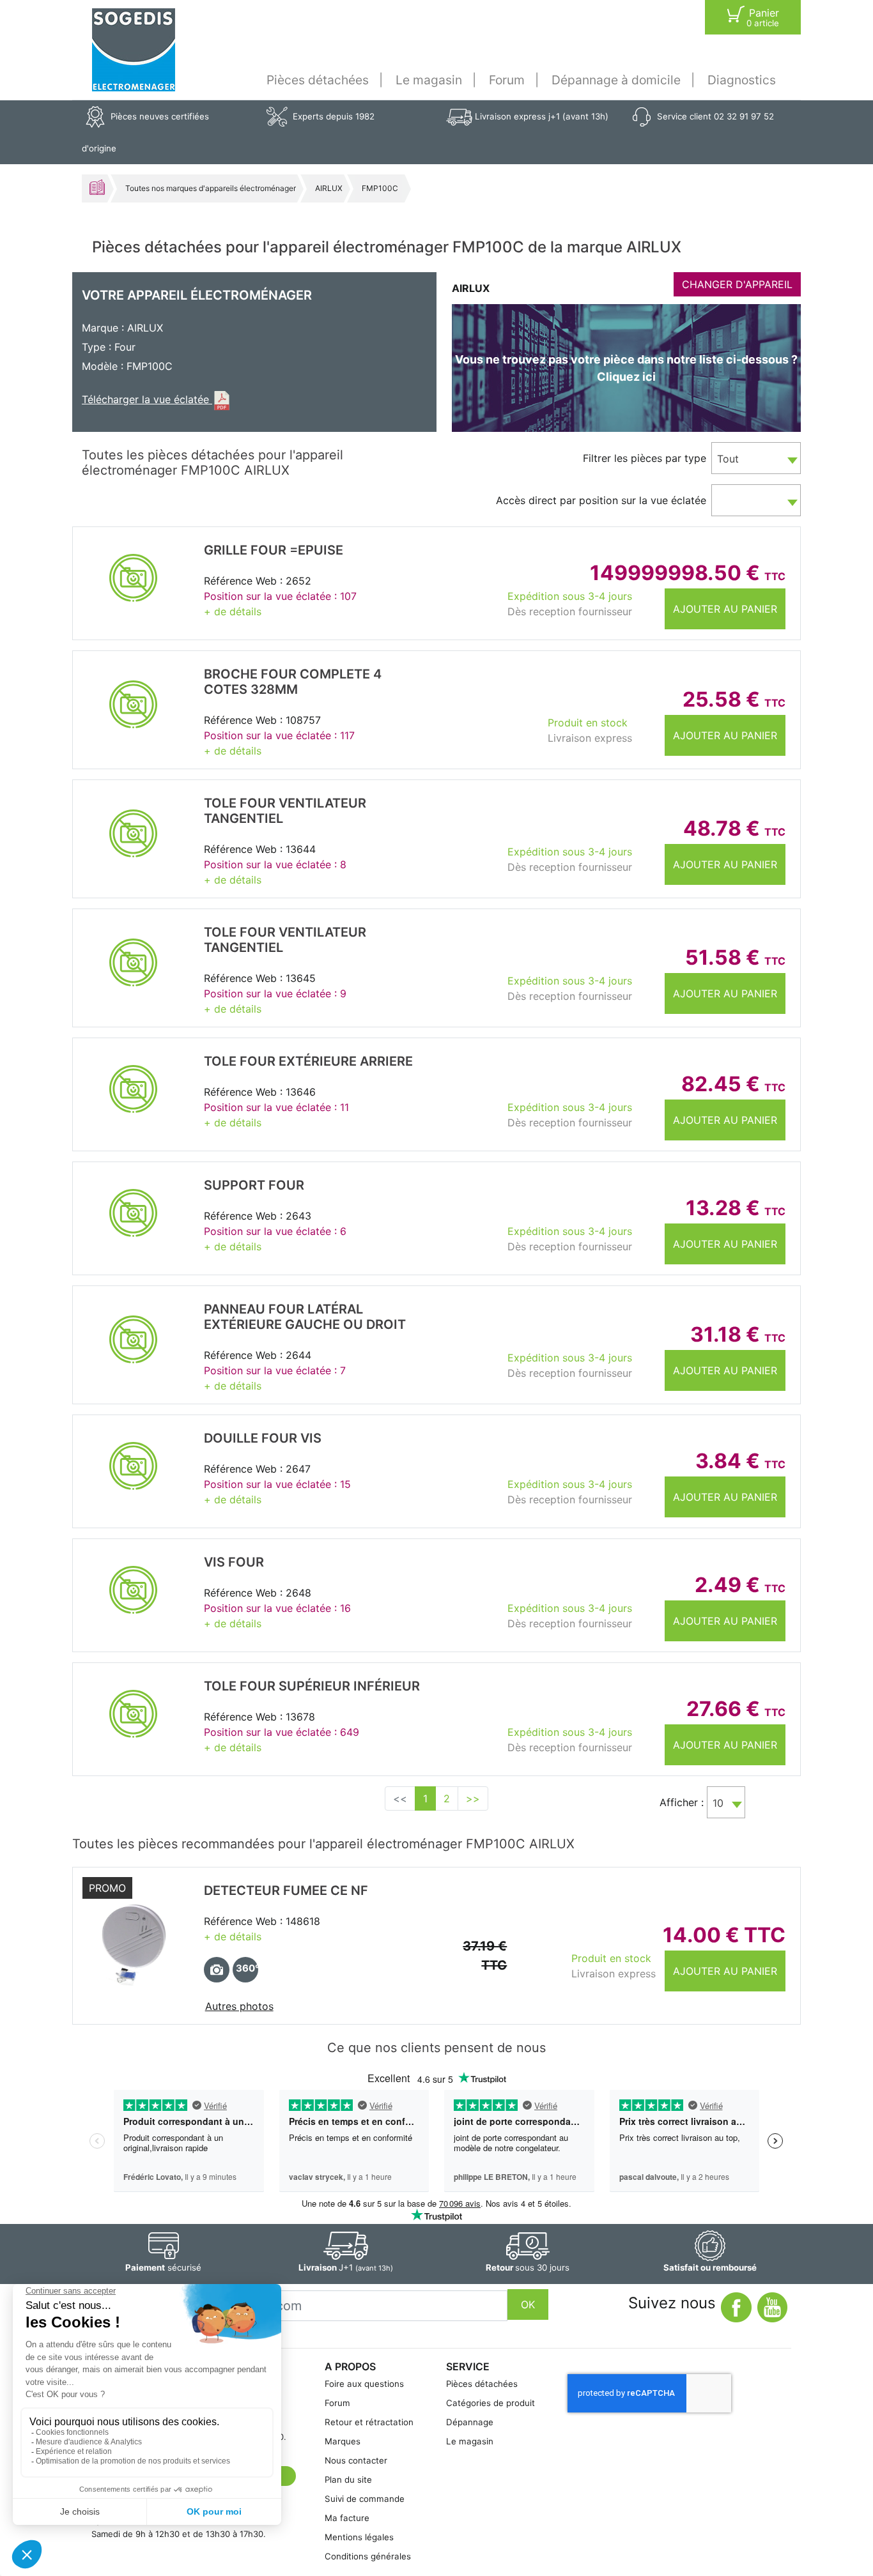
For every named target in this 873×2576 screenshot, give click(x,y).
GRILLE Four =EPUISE (274, 550)
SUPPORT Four (254, 1185)
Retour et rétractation (369, 2422)
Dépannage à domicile (616, 80)
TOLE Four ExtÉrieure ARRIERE (308, 1061)
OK (528, 2304)
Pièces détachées (318, 80)
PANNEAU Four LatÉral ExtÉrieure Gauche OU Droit (305, 1317)
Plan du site (348, 2480)
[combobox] (756, 458)
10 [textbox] (718, 1803)
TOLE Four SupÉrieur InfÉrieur (312, 1686)
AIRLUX (329, 188)
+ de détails (233, 611)
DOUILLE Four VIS (263, 1438)
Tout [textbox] (728, 459)
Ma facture (347, 2518)
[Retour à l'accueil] (134, 50)
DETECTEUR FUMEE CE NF (286, 1890)
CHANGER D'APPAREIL (737, 284)
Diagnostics (742, 80)
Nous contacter (356, 2460)
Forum (507, 80)
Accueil (97, 187)
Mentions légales (359, 2537)
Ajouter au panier (725, 609)
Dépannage (470, 2422)
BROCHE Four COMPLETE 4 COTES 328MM (293, 682)
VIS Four (234, 1562)
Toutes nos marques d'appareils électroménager (211, 188)
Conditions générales (368, 2556)
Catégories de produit (491, 2403)
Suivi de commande (365, 2499)
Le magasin (429, 80)
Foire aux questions (364, 2384)
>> (473, 1798)
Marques (343, 2441)
